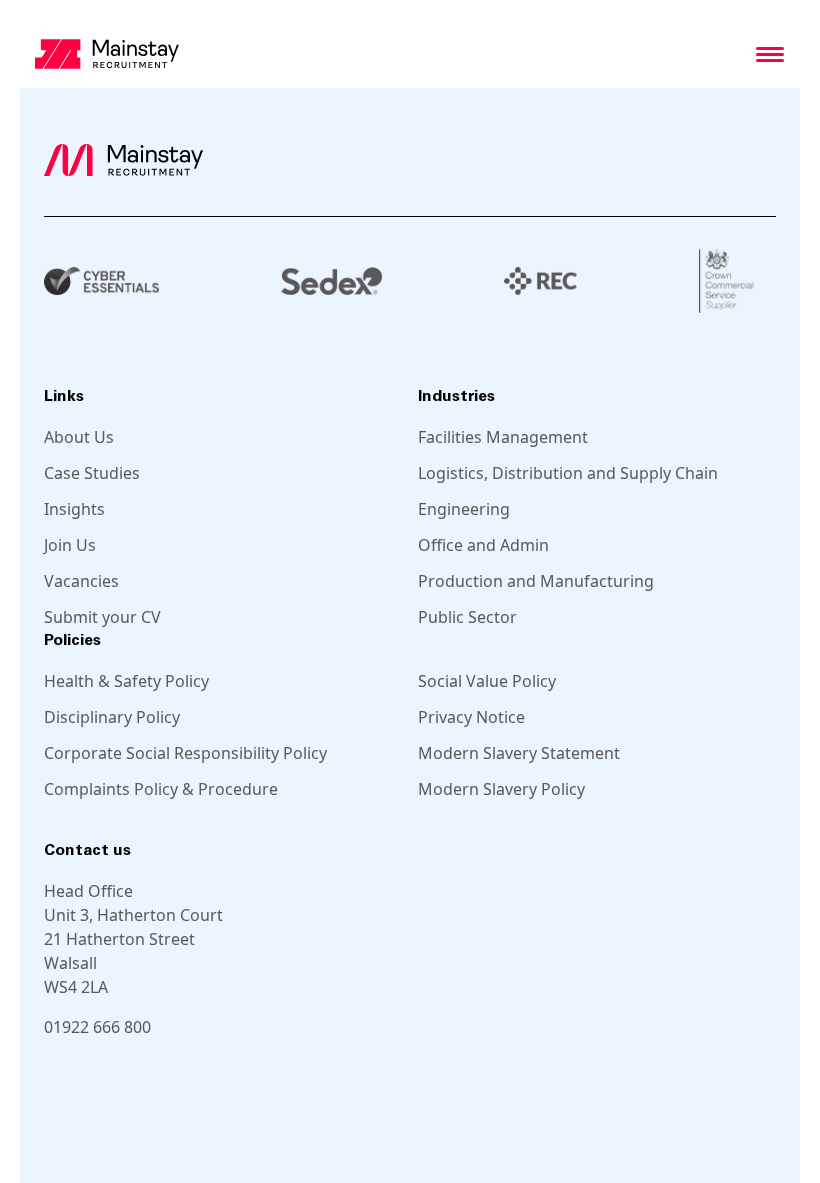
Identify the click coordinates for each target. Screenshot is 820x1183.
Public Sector (467, 617)
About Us (79, 437)
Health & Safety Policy (126, 681)
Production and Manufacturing (536, 581)
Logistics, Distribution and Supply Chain (568, 473)
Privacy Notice (471, 717)
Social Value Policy (487, 681)
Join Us (70, 545)
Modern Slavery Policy (501, 789)
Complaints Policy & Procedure (161, 789)
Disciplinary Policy (112, 717)
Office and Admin (483, 545)
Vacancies (81, 581)
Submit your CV (102, 617)
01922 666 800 (97, 1027)
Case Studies (92, 473)
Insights (74, 509)
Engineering (464, 509)
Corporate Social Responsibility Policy (185, 753)
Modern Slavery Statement (519, 753)
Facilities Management (503, 437)
